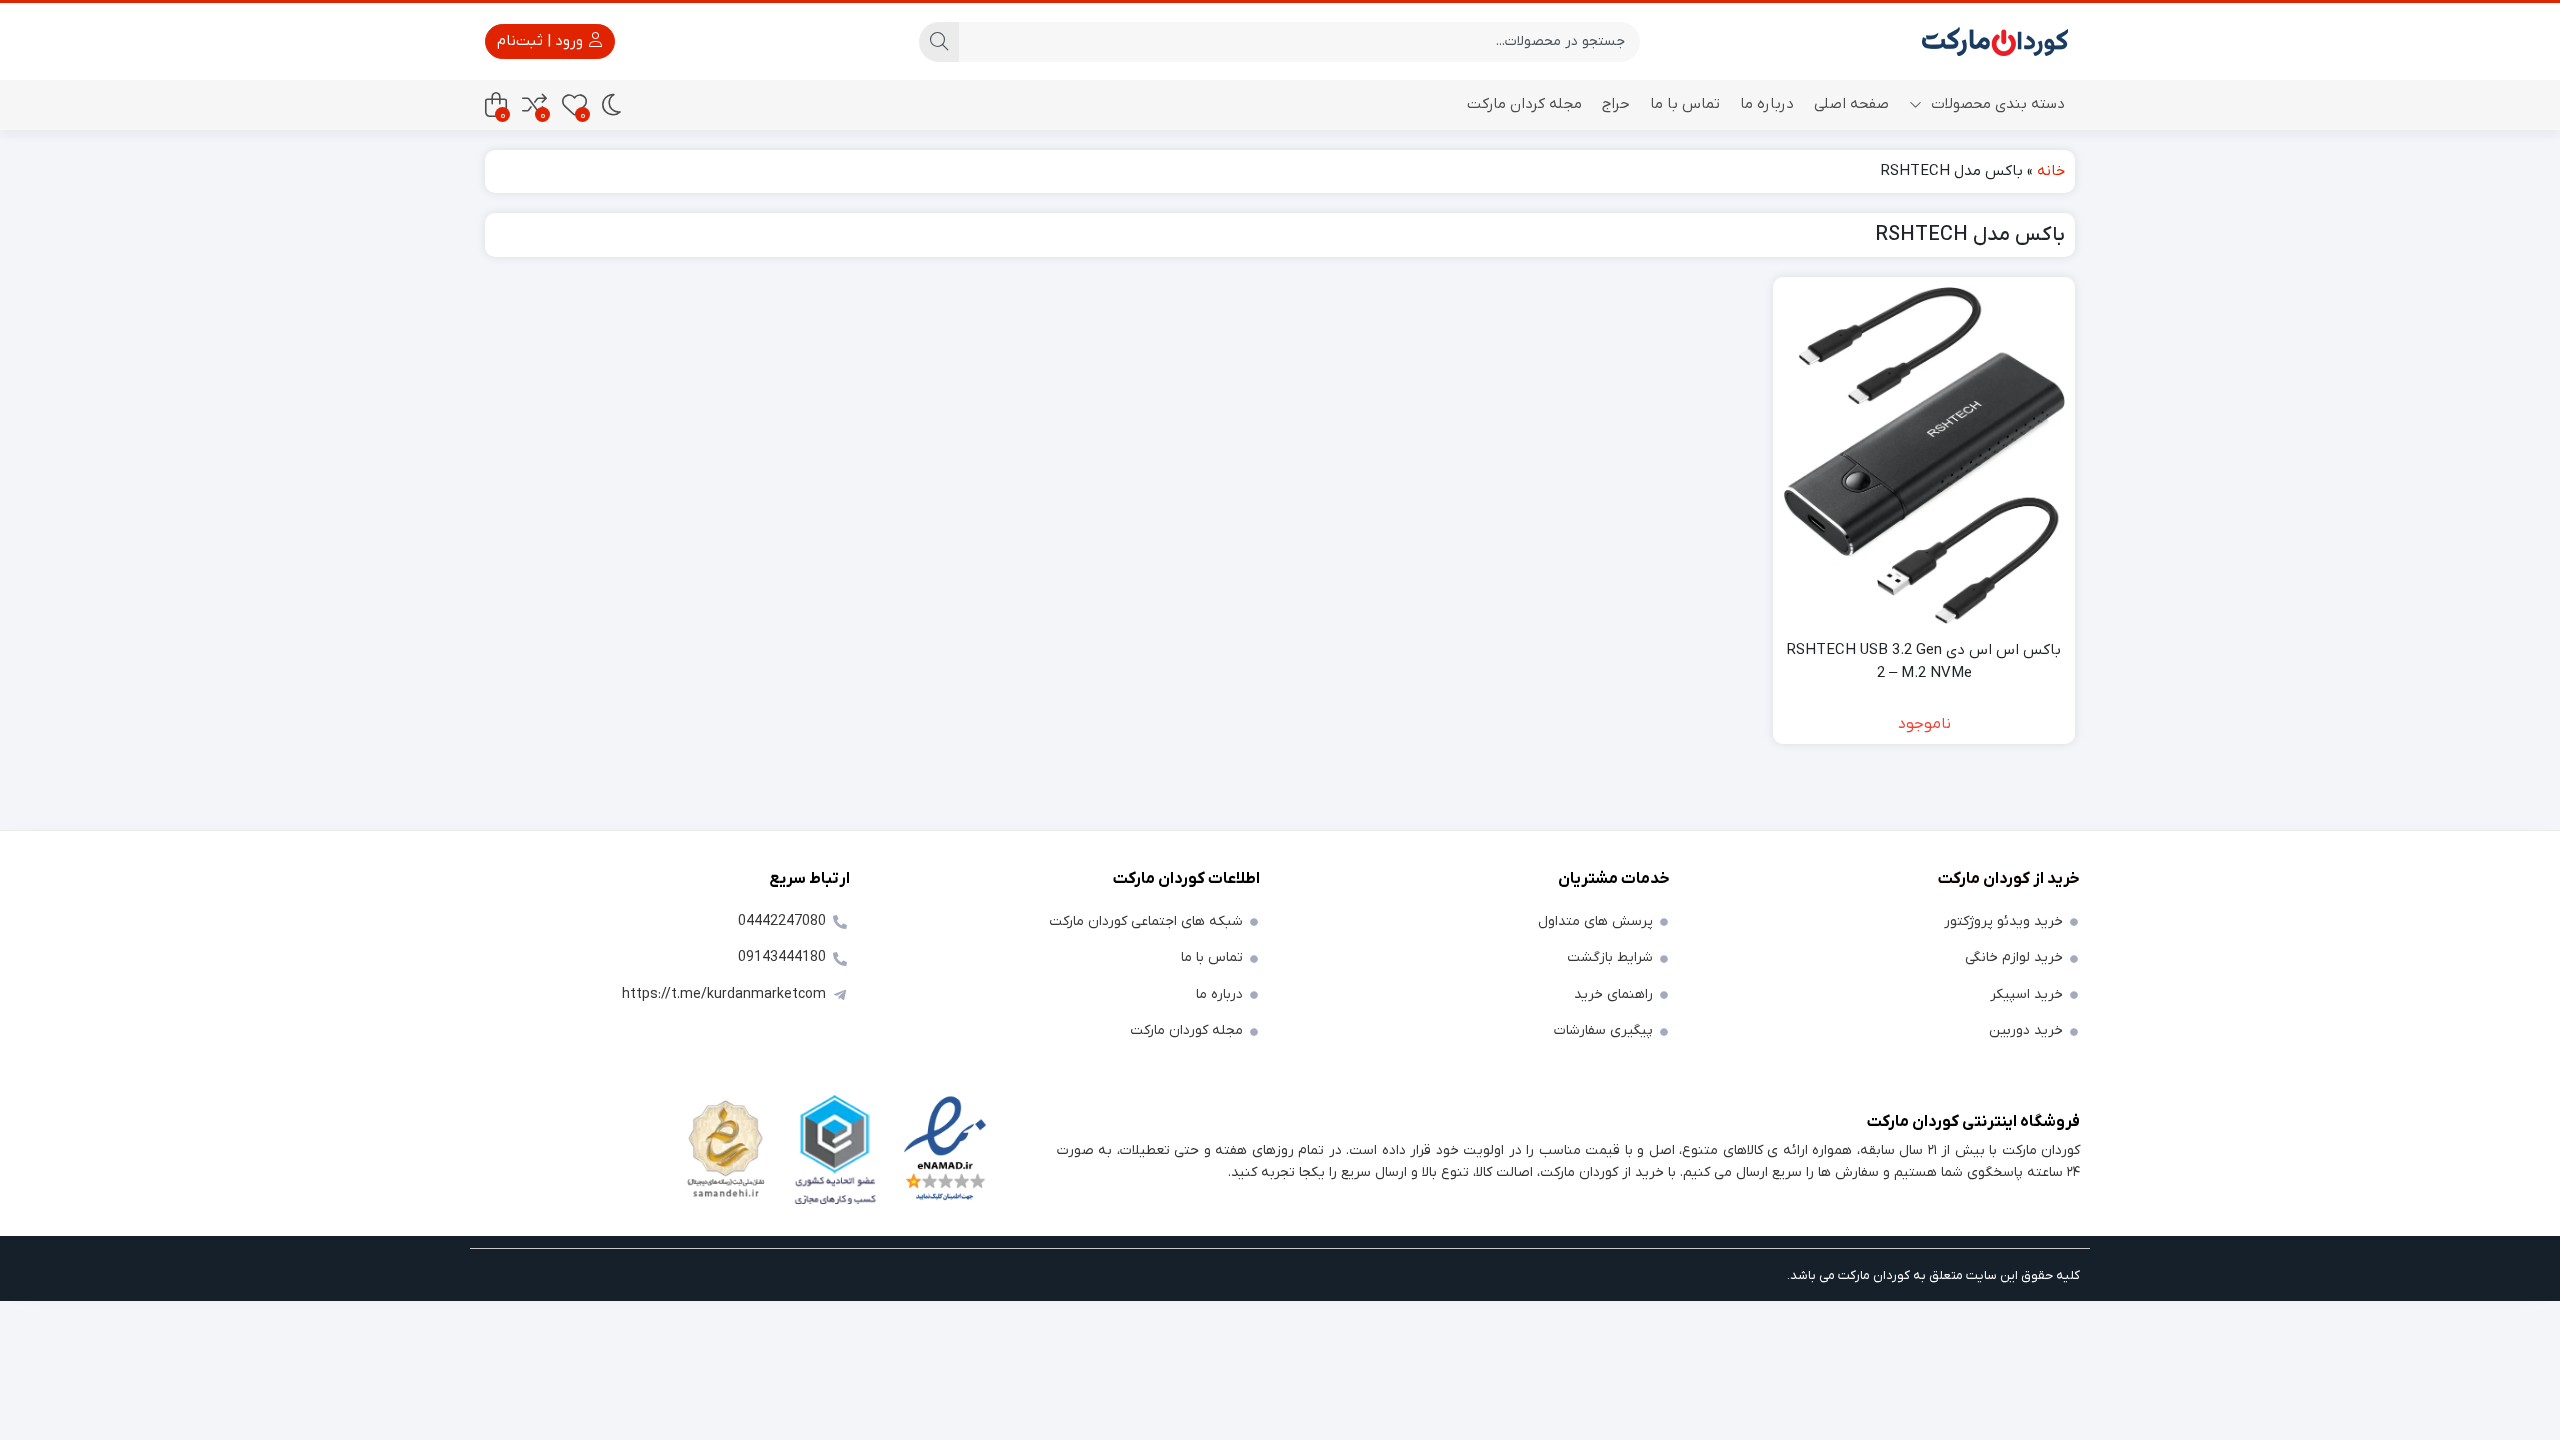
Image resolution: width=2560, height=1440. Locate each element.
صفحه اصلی (1851, 104)
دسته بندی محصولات (1996, 104)
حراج (1616, 104)
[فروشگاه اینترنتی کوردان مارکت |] (1995, 41)
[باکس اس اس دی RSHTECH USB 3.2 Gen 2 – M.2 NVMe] (1924, 456)
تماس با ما (1685, 104)
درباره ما (1767, 104)
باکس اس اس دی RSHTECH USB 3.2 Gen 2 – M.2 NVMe (1924, 661)
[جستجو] (939, 42)
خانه (2051, 171)
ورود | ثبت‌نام (542, 41)
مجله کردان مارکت (1524, 104)
